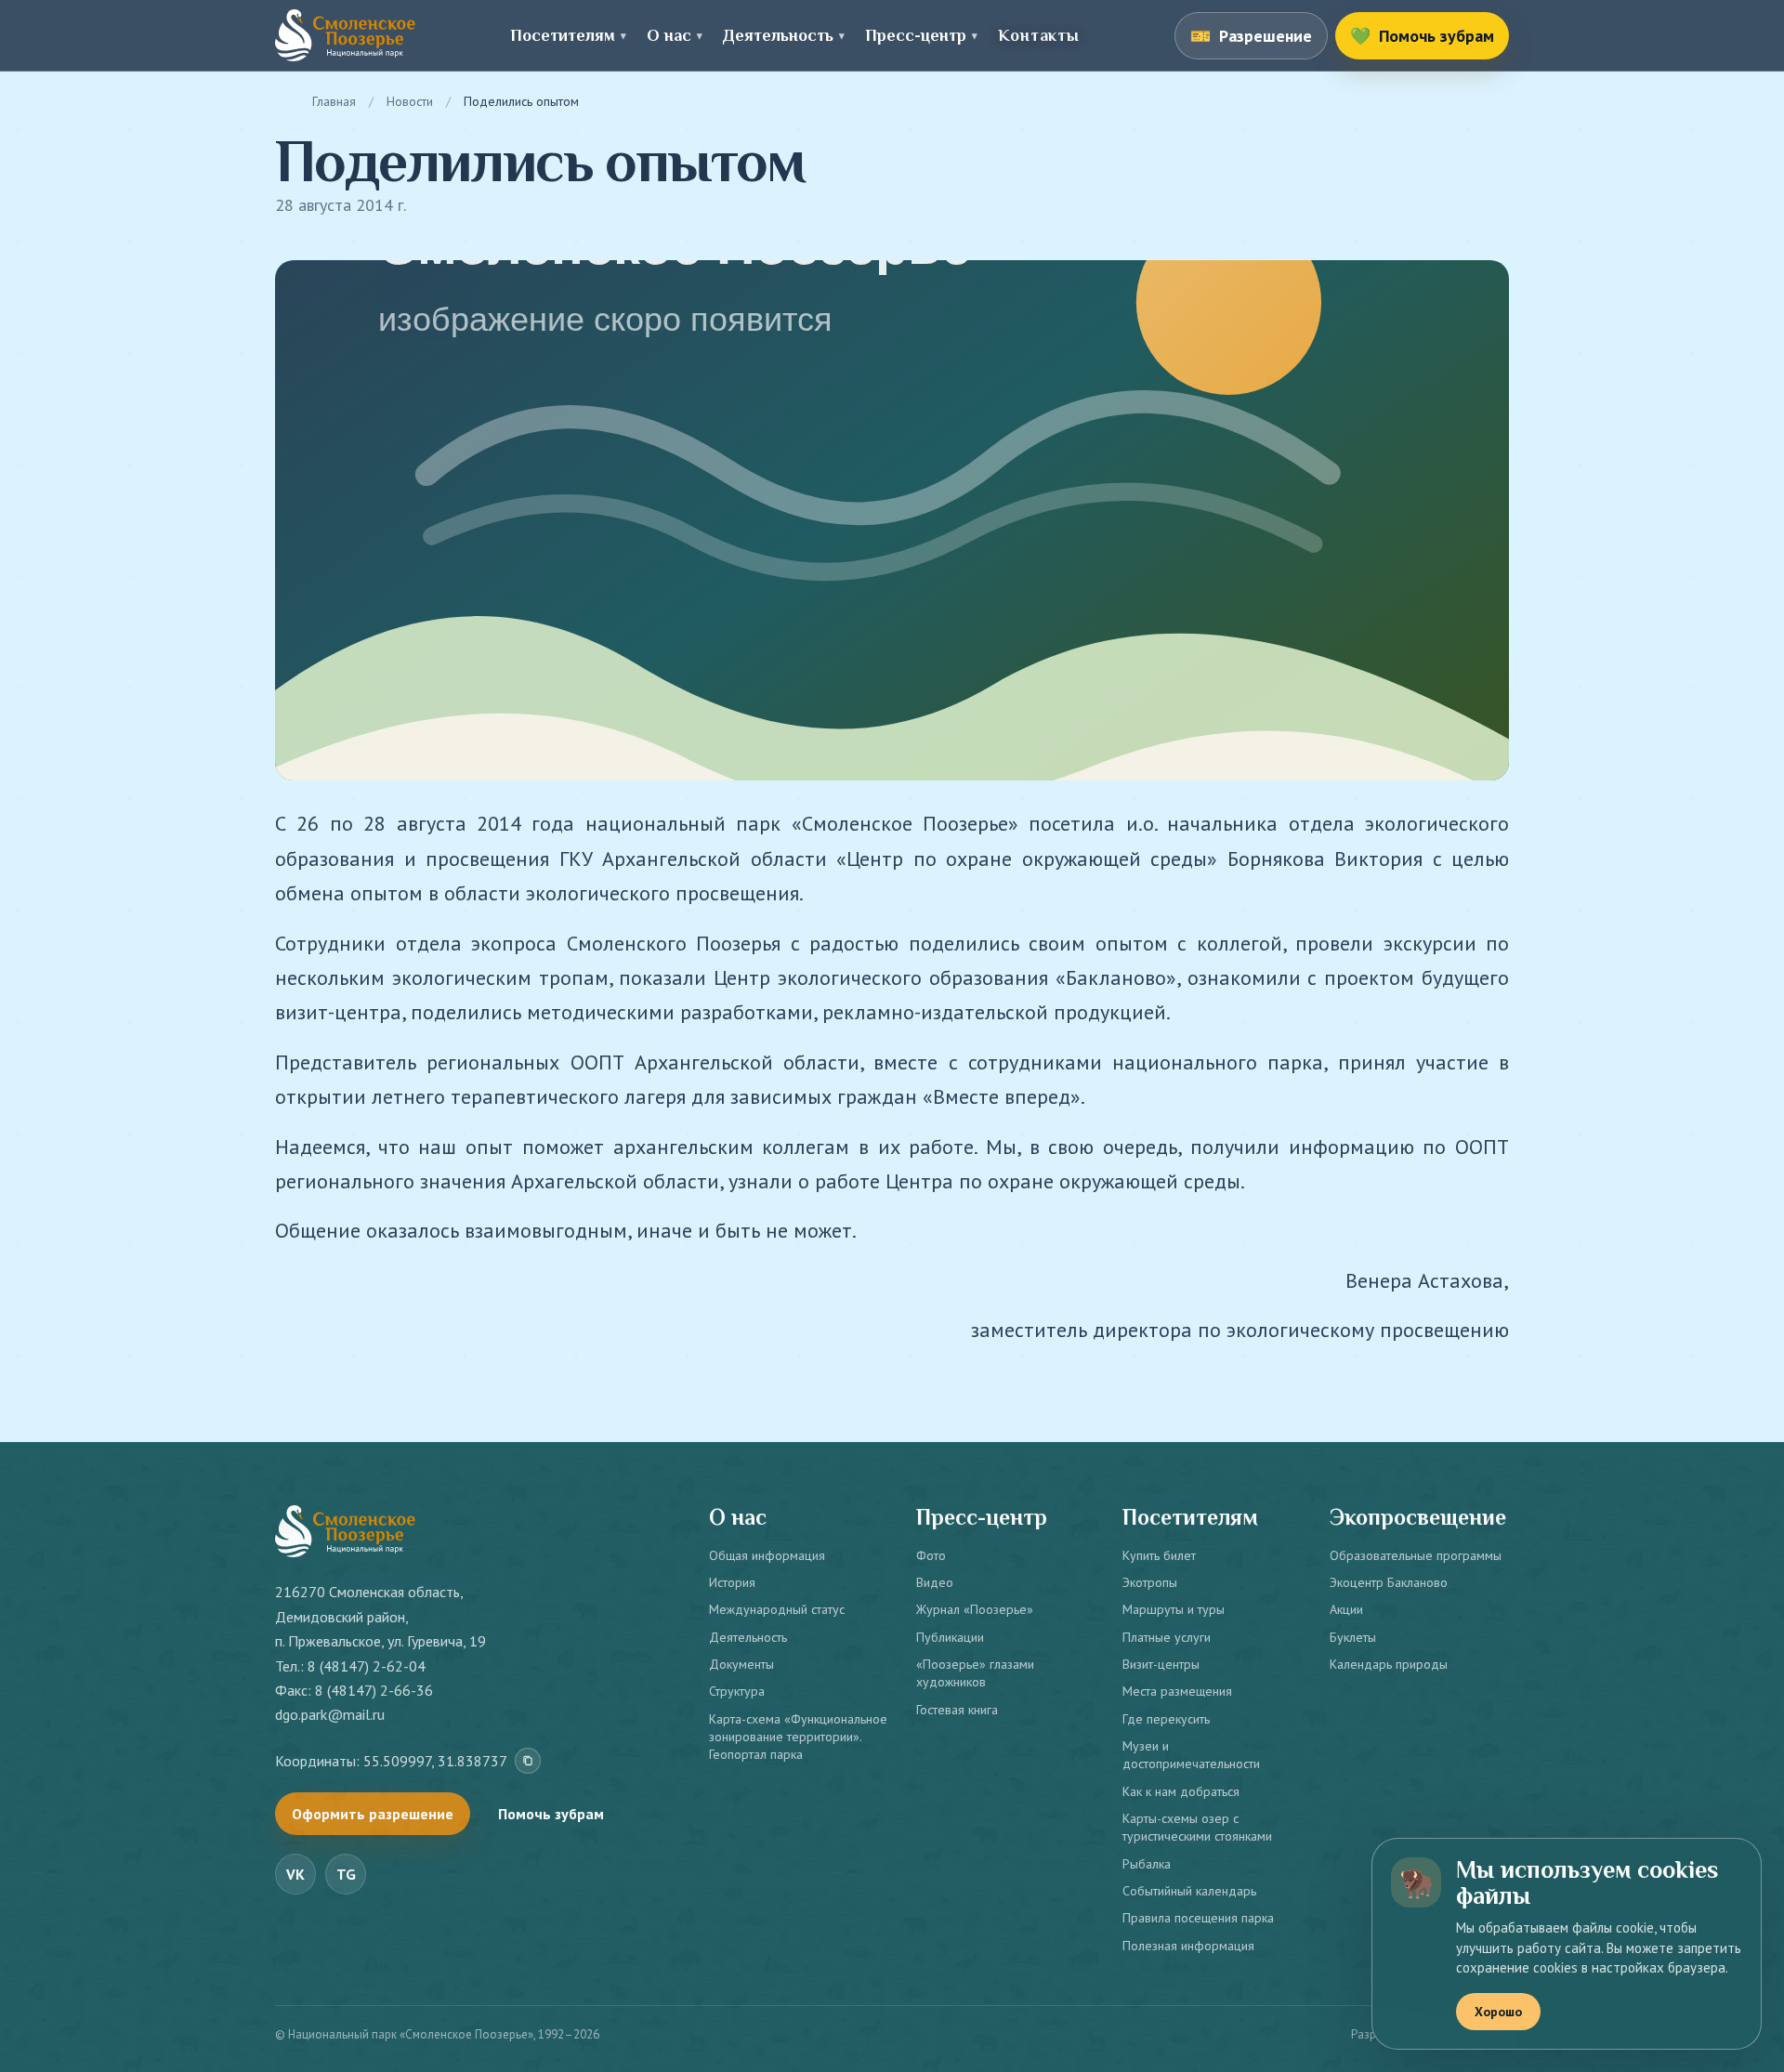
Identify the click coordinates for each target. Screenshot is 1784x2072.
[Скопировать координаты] (528, 1761)
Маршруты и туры (1174, 1609)
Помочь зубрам (551, 1814)
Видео (935, 1582)
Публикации (950, 1637)
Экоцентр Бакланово (1389, 1582)
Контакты (1038, 35)
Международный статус (777, 1609)
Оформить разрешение (373, 1814)
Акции (1346, 1609)
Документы (741, 1664)
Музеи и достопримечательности (1191, 1755)
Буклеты (1353, 1637)
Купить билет (1159, 1555)
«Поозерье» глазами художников (975, 1673)
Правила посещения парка (1198, 1918)
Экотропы (1150, 1582)
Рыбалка (1147, 1864)
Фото (931, 1555)
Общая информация (767, 1555)
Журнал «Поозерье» (975, 1609)
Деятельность (748, 1637)
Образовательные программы (1416, 1555)
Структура (737, 1691)
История (732, 1582)
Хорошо (1498, 2012)
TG (346, 1874)
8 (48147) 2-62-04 (367, 1666)
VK (295, 1874)
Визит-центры (1161, 1664)
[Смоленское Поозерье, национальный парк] (345, 35)
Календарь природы (1389, 1664)
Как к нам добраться (1181, 1791)
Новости (410, 101)
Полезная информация (1188, 1946)
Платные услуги (1167, 1637)
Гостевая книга (957, 1710)
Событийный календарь (1189, 1891)
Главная (334, 101)
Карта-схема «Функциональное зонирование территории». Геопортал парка (798, 1737)
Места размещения (1177, 1691)
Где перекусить (1166, 1719)
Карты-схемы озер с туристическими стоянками (1197, 1827)
